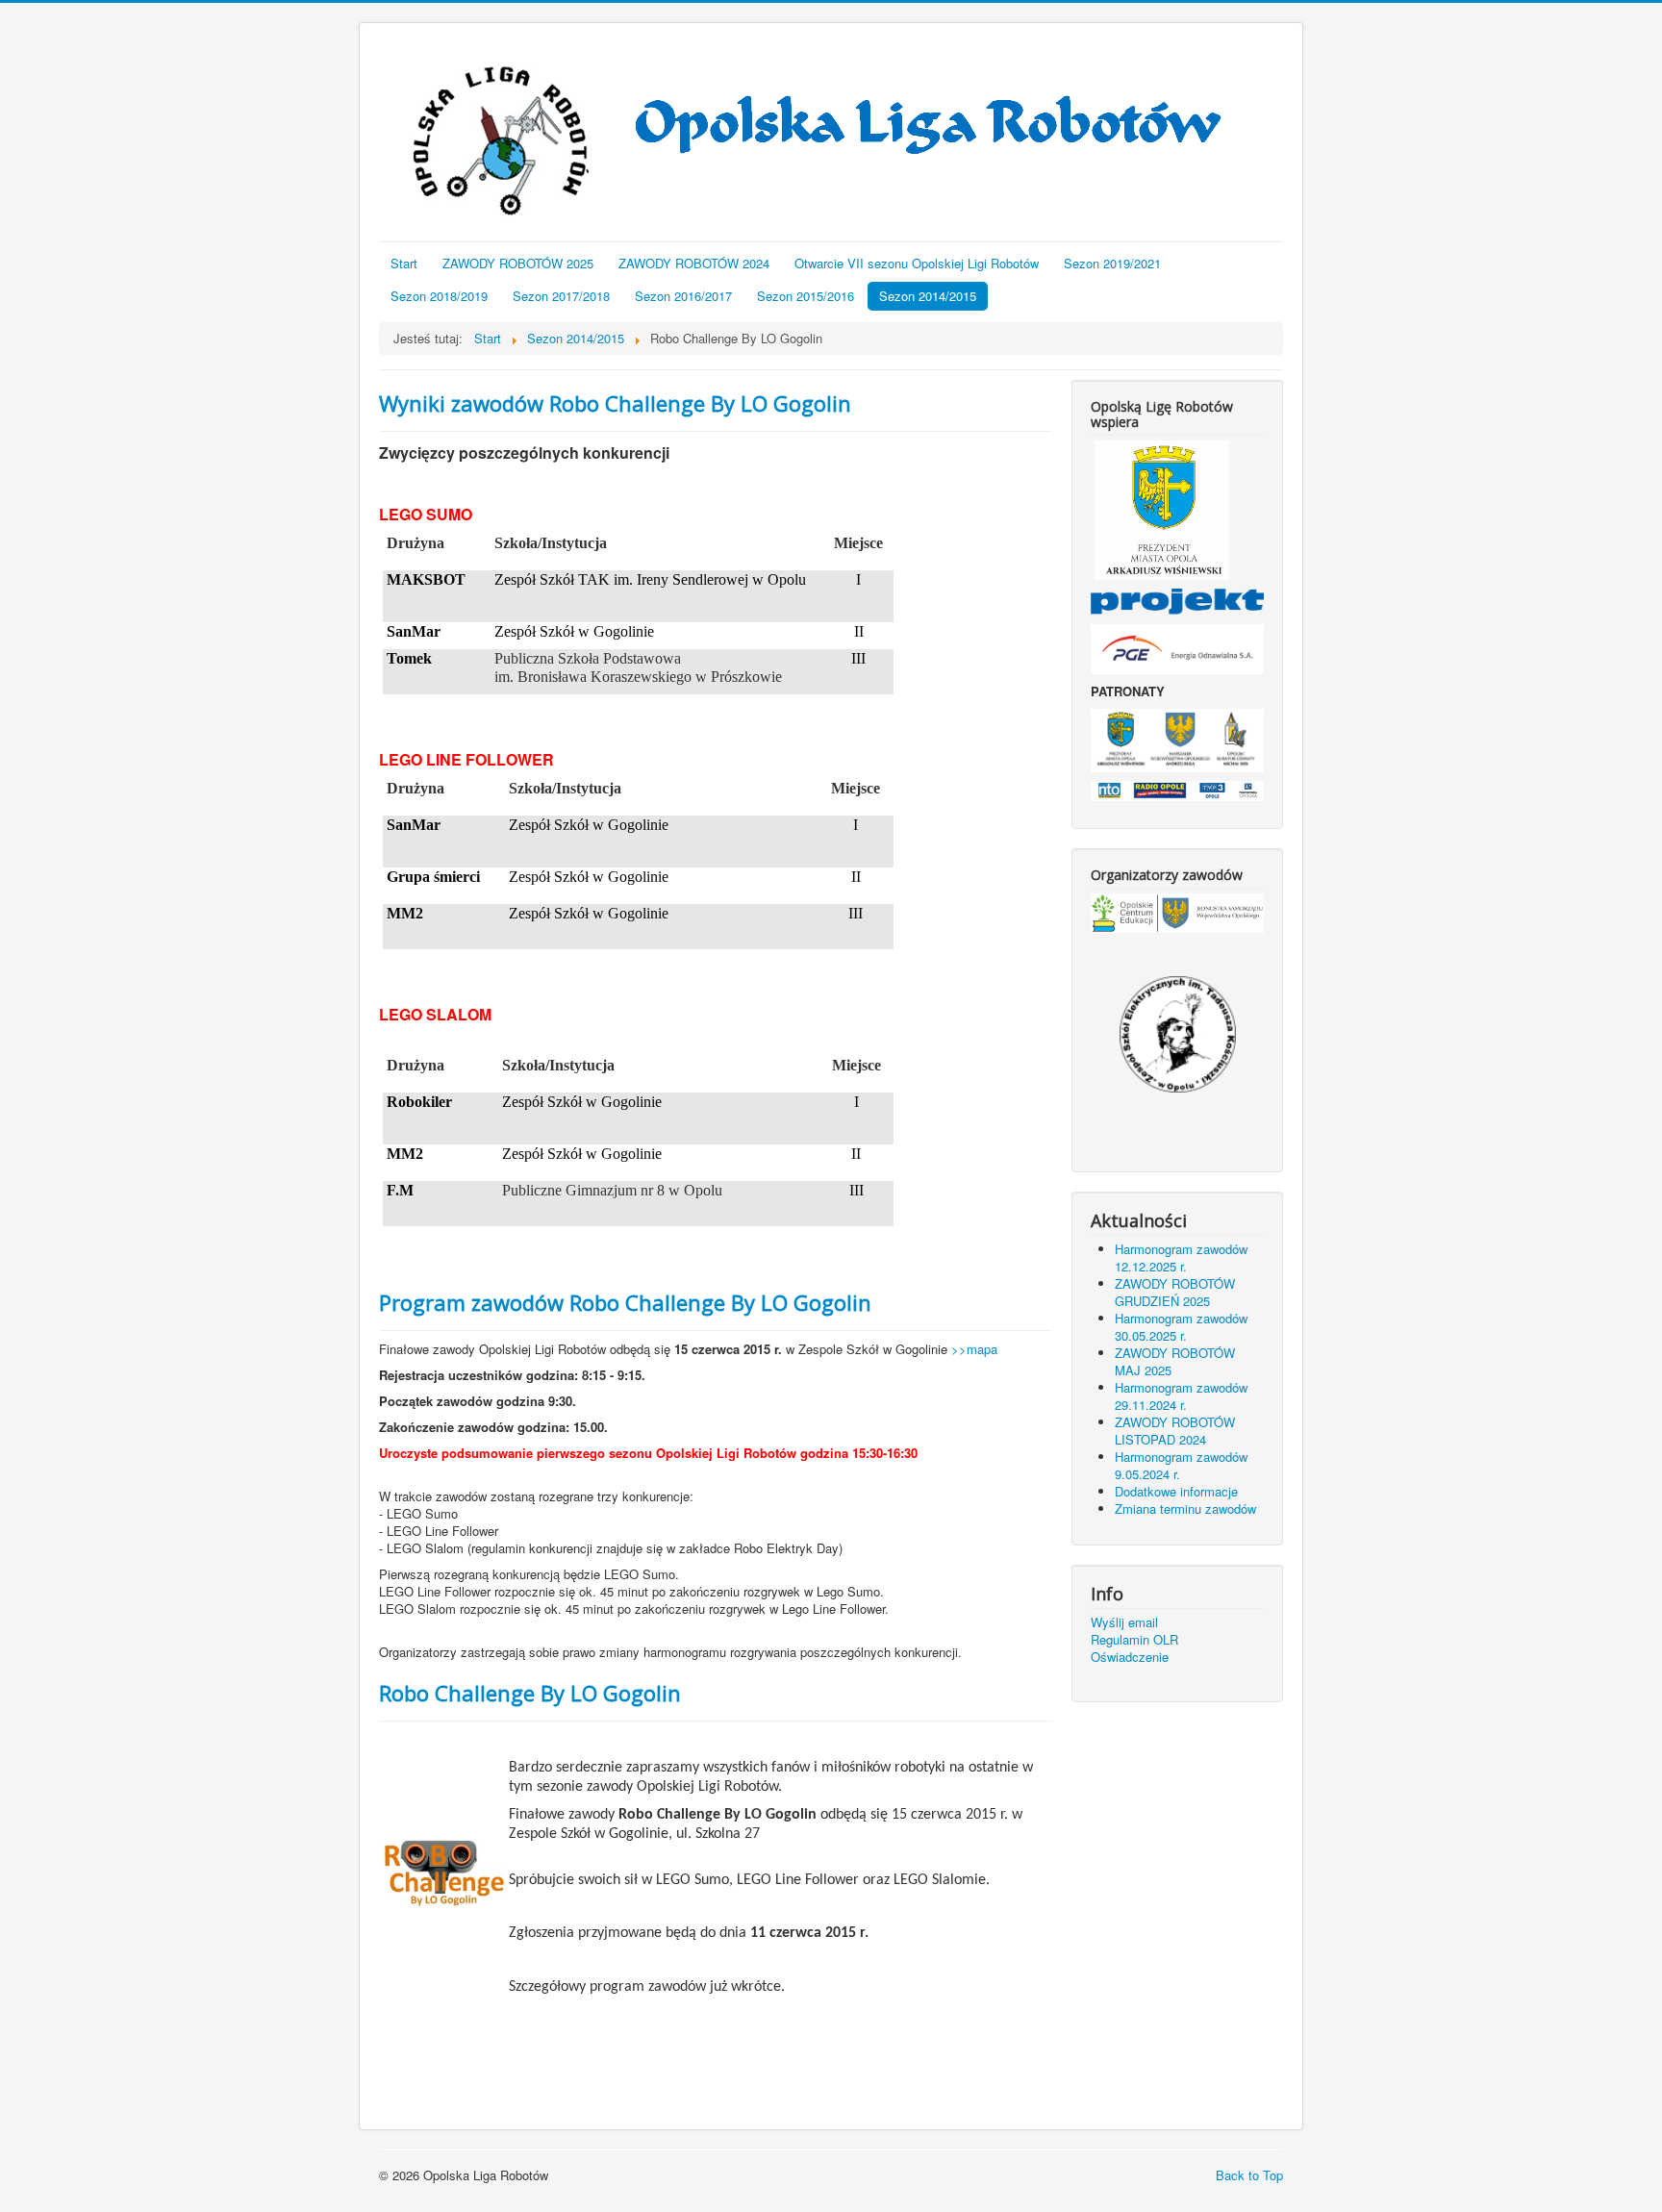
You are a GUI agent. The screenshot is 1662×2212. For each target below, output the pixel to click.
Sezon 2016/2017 (683, 296)
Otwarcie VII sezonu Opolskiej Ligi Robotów (917, 263)
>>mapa (974, 1349)
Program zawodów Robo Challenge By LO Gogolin (625, 1302)
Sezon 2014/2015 (928, 296)
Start (404, 263)
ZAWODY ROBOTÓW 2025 (518, 263)
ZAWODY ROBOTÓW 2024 (694, 263)
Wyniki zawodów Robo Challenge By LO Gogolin (615, 403)
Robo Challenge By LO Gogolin (530, 1693)
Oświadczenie (1130, 1657)
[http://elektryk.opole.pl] (1177, 1034)
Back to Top (1249, 2175)
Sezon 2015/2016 (806, 296)
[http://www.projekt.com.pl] (1177, 600)
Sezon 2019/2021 (1112, 263)
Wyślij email (1124, 1622)
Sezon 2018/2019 (439, 296)
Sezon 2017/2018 (561, 296)
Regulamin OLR (1134, 1640)
